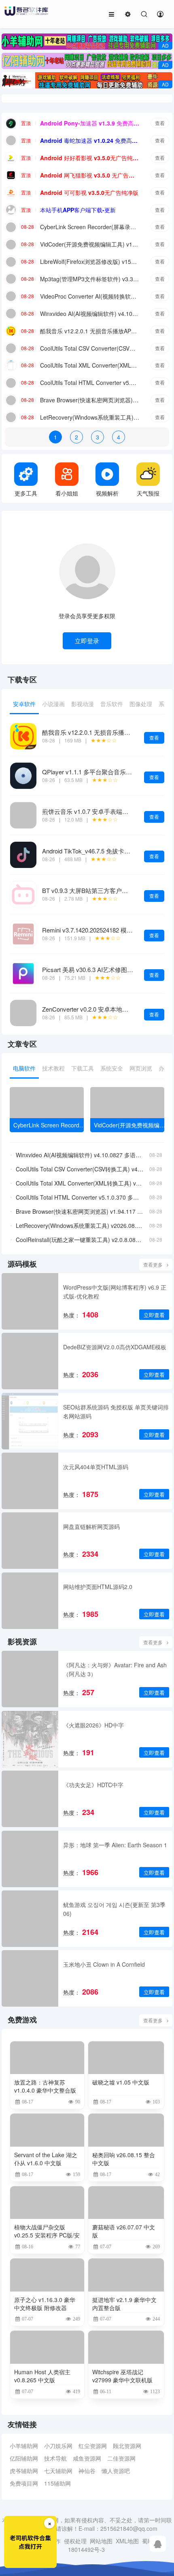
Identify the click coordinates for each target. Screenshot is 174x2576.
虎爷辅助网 (24, 2471)
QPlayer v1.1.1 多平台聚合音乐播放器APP (99, 772)
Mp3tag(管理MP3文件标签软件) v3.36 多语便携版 (90, 279)
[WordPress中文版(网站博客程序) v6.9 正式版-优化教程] (30, 1301)
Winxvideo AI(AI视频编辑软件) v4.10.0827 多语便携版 (90, 314)
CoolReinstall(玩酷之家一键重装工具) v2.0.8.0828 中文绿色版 (80, 1240)
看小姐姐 (67, 493)
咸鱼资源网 (87, 2458)
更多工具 (26, 493)
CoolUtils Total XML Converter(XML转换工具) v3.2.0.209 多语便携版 (90, 365)
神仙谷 (87, 2471)
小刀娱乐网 (58, 2446)
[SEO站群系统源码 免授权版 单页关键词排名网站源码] (30, 1421)
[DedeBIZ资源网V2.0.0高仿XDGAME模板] (30, 1361)
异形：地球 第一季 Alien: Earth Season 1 (115, 1845)
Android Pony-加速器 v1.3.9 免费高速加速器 (90, 123)
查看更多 (153, 1264)
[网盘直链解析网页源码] (30, 1541)
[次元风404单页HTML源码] (30, 1481)
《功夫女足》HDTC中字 (93, 1785)
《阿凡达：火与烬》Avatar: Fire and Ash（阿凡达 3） (115, 1669)
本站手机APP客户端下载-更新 (78, 210)
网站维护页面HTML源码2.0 (98, 1587)
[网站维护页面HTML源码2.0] (30, 1601)
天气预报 (148, 493)
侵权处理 (75, 2541)
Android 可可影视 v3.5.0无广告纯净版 (89, 192)
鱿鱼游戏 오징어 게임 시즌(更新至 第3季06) (114, 1909)
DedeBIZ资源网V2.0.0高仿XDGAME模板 (115, 1347)
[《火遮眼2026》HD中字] (30, 1739)
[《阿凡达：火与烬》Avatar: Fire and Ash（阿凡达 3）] (30, 1679)
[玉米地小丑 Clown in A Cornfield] (30, 1978)
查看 (160, 123)
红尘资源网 (93, 2446)
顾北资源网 (127, 2446)
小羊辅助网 (24, 2446)
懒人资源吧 (116, 2471)
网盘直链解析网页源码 (91, 1526)
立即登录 (87, 641)
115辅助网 (57, 2483)
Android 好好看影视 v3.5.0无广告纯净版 (90, 158)
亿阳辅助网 (24, 2458)
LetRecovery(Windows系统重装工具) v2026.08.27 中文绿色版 (90, 417)
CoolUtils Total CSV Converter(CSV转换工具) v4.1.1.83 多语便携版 (90, 348)
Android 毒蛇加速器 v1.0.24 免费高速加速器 (90, 140)
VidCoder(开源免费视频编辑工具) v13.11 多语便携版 (90, 244)
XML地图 (127, 2541)
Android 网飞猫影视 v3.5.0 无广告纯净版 (90, 175)
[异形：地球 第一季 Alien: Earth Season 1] (30, 1859)
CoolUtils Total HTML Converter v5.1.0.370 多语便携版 (90, 383)
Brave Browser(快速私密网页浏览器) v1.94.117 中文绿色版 (90, 400)
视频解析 (107, 493)
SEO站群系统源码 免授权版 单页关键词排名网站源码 (116, 1411)
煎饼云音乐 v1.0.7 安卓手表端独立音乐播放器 (103, 811)
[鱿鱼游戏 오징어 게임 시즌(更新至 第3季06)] (30, 1919)
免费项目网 (24, 2483)
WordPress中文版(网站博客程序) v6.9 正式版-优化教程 (115, 1292)
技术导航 (55, 2458)
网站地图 (101, 2541)
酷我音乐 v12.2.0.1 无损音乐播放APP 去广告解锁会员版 (90, 331)
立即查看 (154, 1315)
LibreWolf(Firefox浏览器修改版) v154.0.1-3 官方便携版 (90, 261)
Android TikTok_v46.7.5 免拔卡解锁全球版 (98, 851)
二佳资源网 (121, 2458)
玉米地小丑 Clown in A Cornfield (104, 1964)
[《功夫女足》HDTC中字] (30, 1799)
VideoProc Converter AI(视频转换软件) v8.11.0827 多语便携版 (90, 296)
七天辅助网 (58, 2471)
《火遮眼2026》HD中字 (93, 1725)
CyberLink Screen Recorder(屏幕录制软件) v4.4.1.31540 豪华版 (90, 227)
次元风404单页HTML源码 (96, 1467)
